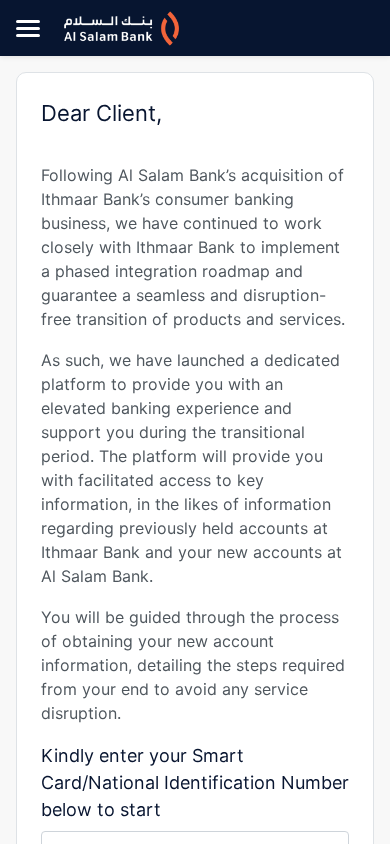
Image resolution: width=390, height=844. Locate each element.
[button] (28, 28)
